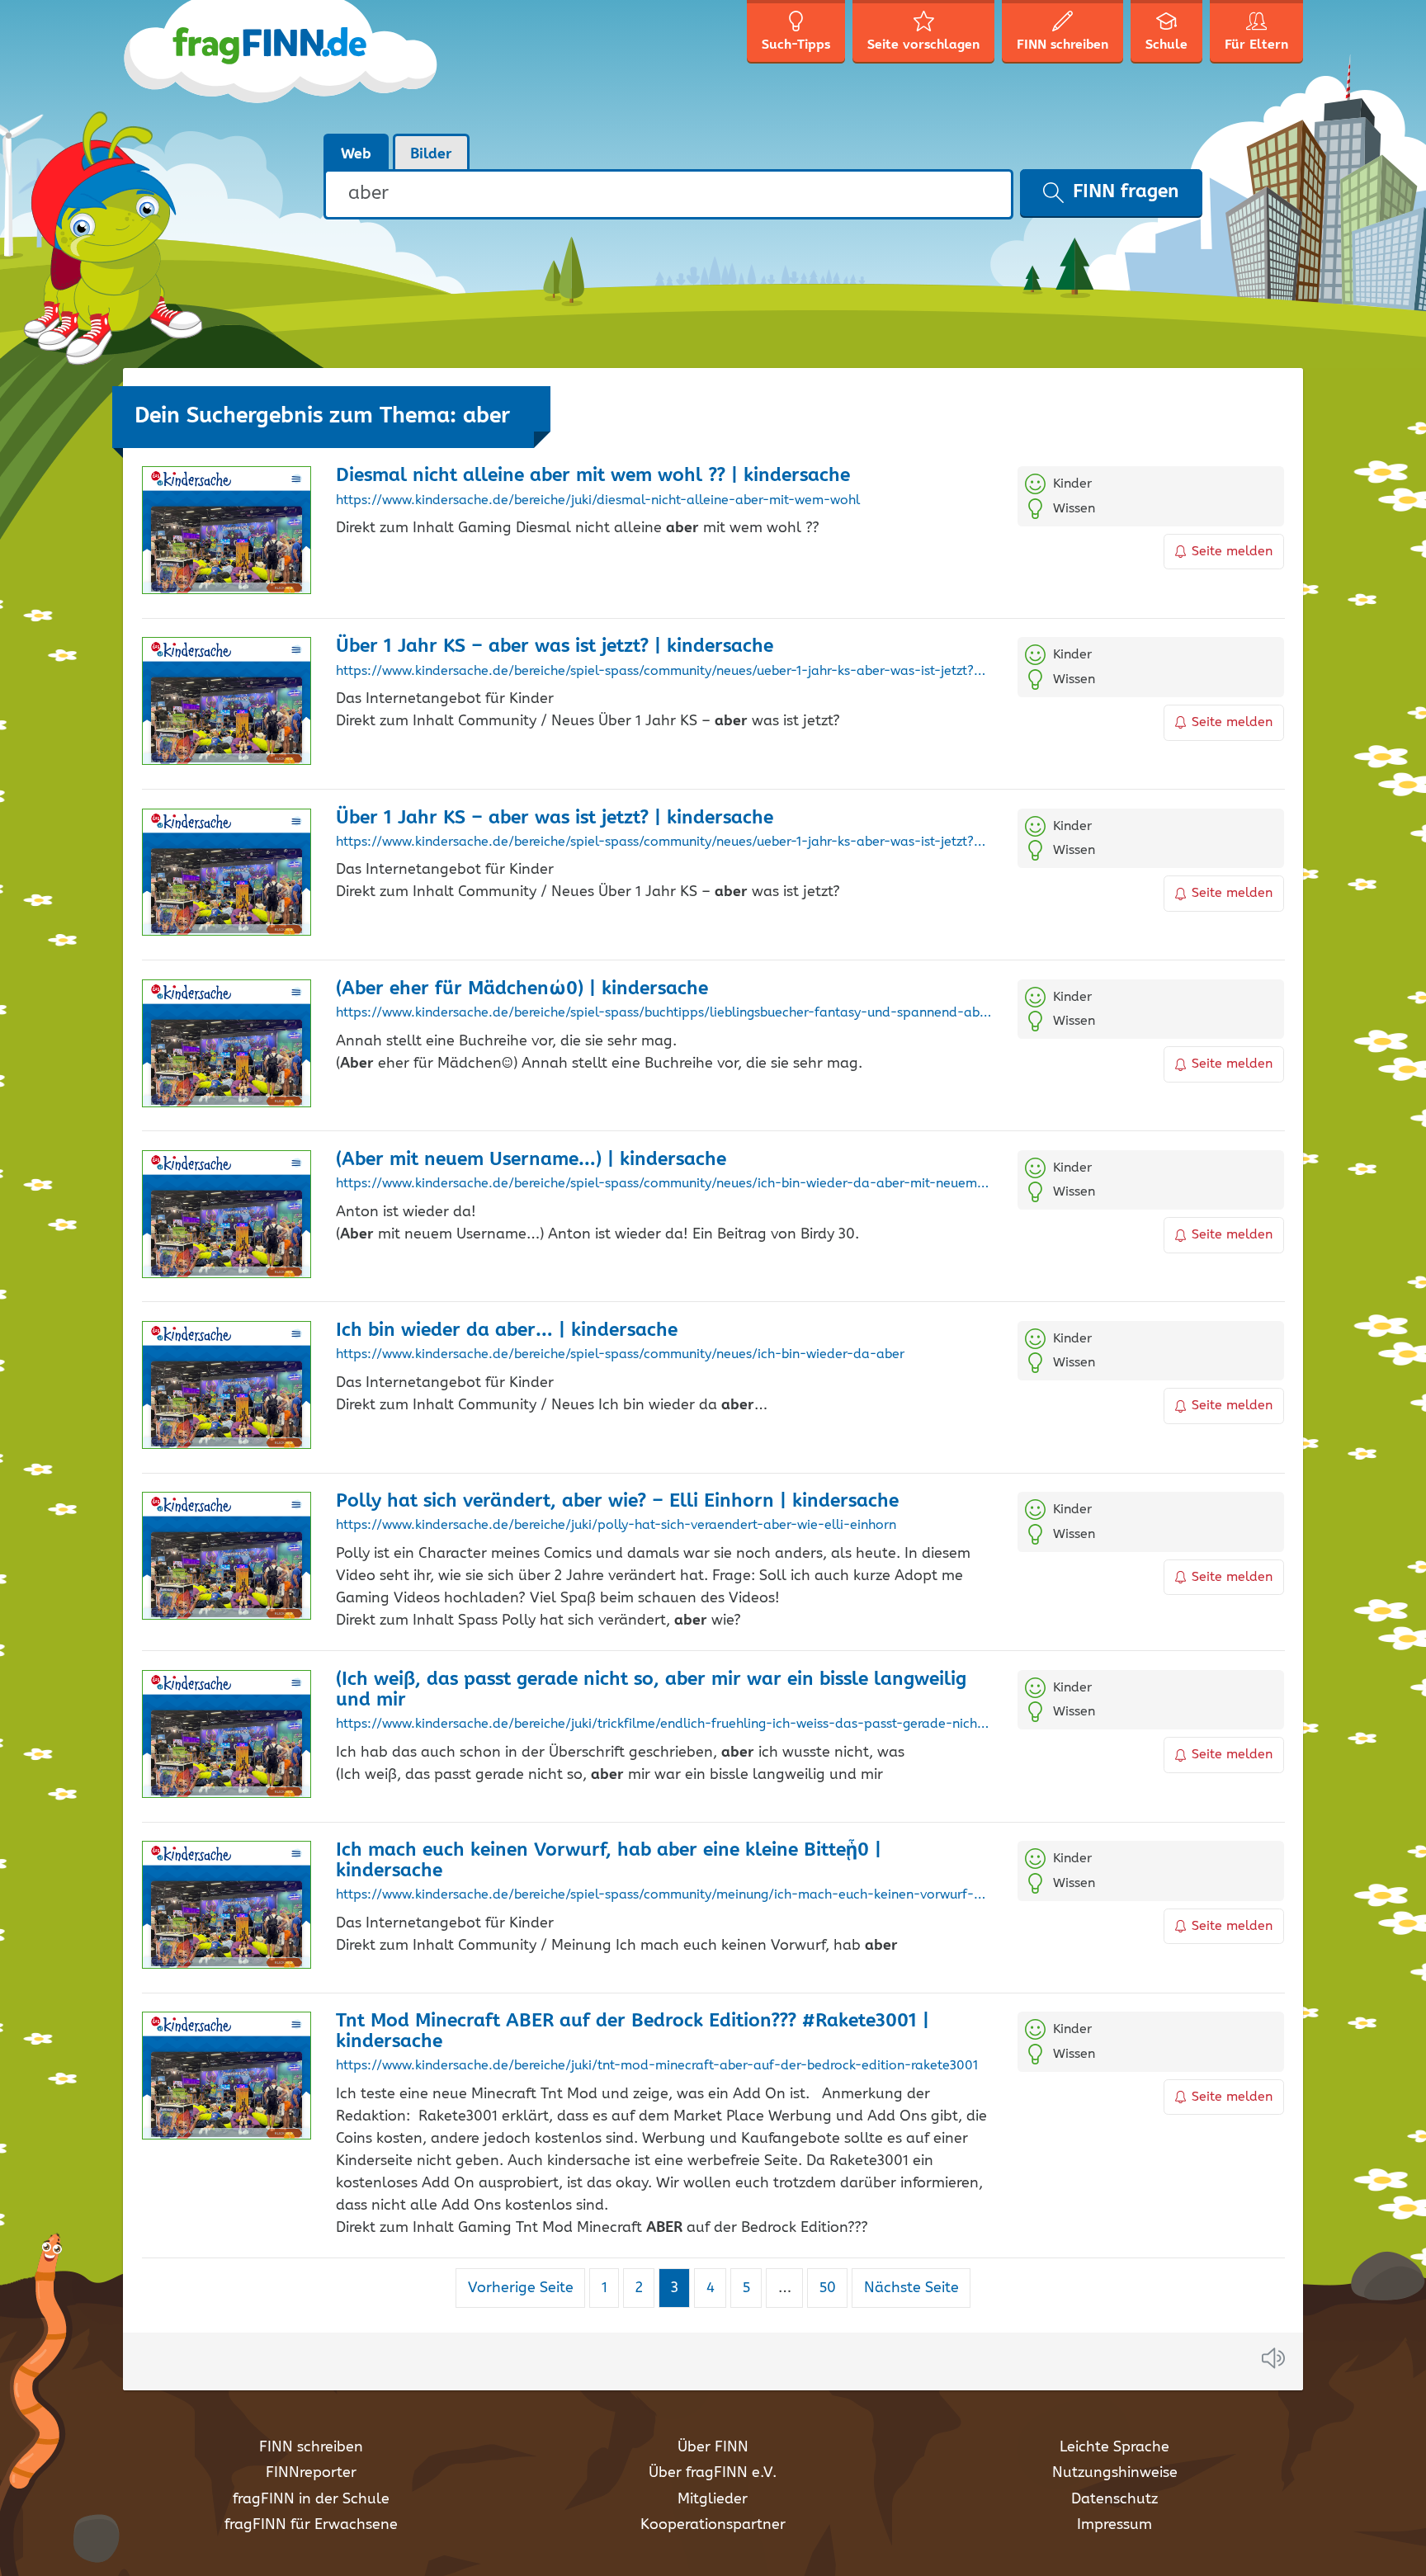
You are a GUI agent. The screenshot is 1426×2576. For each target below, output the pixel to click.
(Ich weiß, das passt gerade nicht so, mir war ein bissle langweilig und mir (651, 1690)
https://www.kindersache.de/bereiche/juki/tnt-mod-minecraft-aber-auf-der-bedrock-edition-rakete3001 (657, 2066)
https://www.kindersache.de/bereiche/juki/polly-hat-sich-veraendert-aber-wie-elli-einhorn (616, 1526)
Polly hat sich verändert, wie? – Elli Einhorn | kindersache (617, 1501)
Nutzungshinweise (1115, 2473)
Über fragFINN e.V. (713, 2473)
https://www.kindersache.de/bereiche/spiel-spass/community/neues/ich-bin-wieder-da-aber (620, 1355)
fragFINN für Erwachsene (311, 2525)
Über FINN (713, 2447)
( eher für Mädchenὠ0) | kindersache (522, 989)
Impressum (1114, 2525)
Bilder (431, 154)
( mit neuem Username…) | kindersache (531, 1160)
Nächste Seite (911, 2288)
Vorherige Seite (521, 2288)
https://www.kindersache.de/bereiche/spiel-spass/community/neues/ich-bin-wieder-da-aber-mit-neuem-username (664, 1184)
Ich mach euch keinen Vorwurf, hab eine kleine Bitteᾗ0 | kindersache (609, 1861)
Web (356, 154)
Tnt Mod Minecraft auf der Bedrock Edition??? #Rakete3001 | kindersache (633, 2031)
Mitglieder (713, 2499)
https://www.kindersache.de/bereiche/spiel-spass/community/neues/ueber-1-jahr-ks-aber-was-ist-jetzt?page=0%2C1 (664, 842)
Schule (1166, 45)
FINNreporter (311, 2473)
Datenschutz (1114, 2499)
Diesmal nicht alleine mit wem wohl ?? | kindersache (593, 476)
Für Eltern (1256, 45)
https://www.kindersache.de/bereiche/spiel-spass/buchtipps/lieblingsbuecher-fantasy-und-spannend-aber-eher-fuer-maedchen (664, 1013)
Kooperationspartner (713, 2525)
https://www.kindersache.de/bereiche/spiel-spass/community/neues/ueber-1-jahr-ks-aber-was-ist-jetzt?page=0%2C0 (664, 672)
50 (833, 2288)
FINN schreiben (311, 2447)
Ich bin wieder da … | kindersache (507, 1330)
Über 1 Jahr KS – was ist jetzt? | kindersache (555, 646)
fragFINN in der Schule (311, 2499)
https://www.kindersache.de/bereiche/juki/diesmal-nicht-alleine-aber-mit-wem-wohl (598, 501)
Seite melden (1232, 552)
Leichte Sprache (1114, 2447)
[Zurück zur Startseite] (282, 66)
